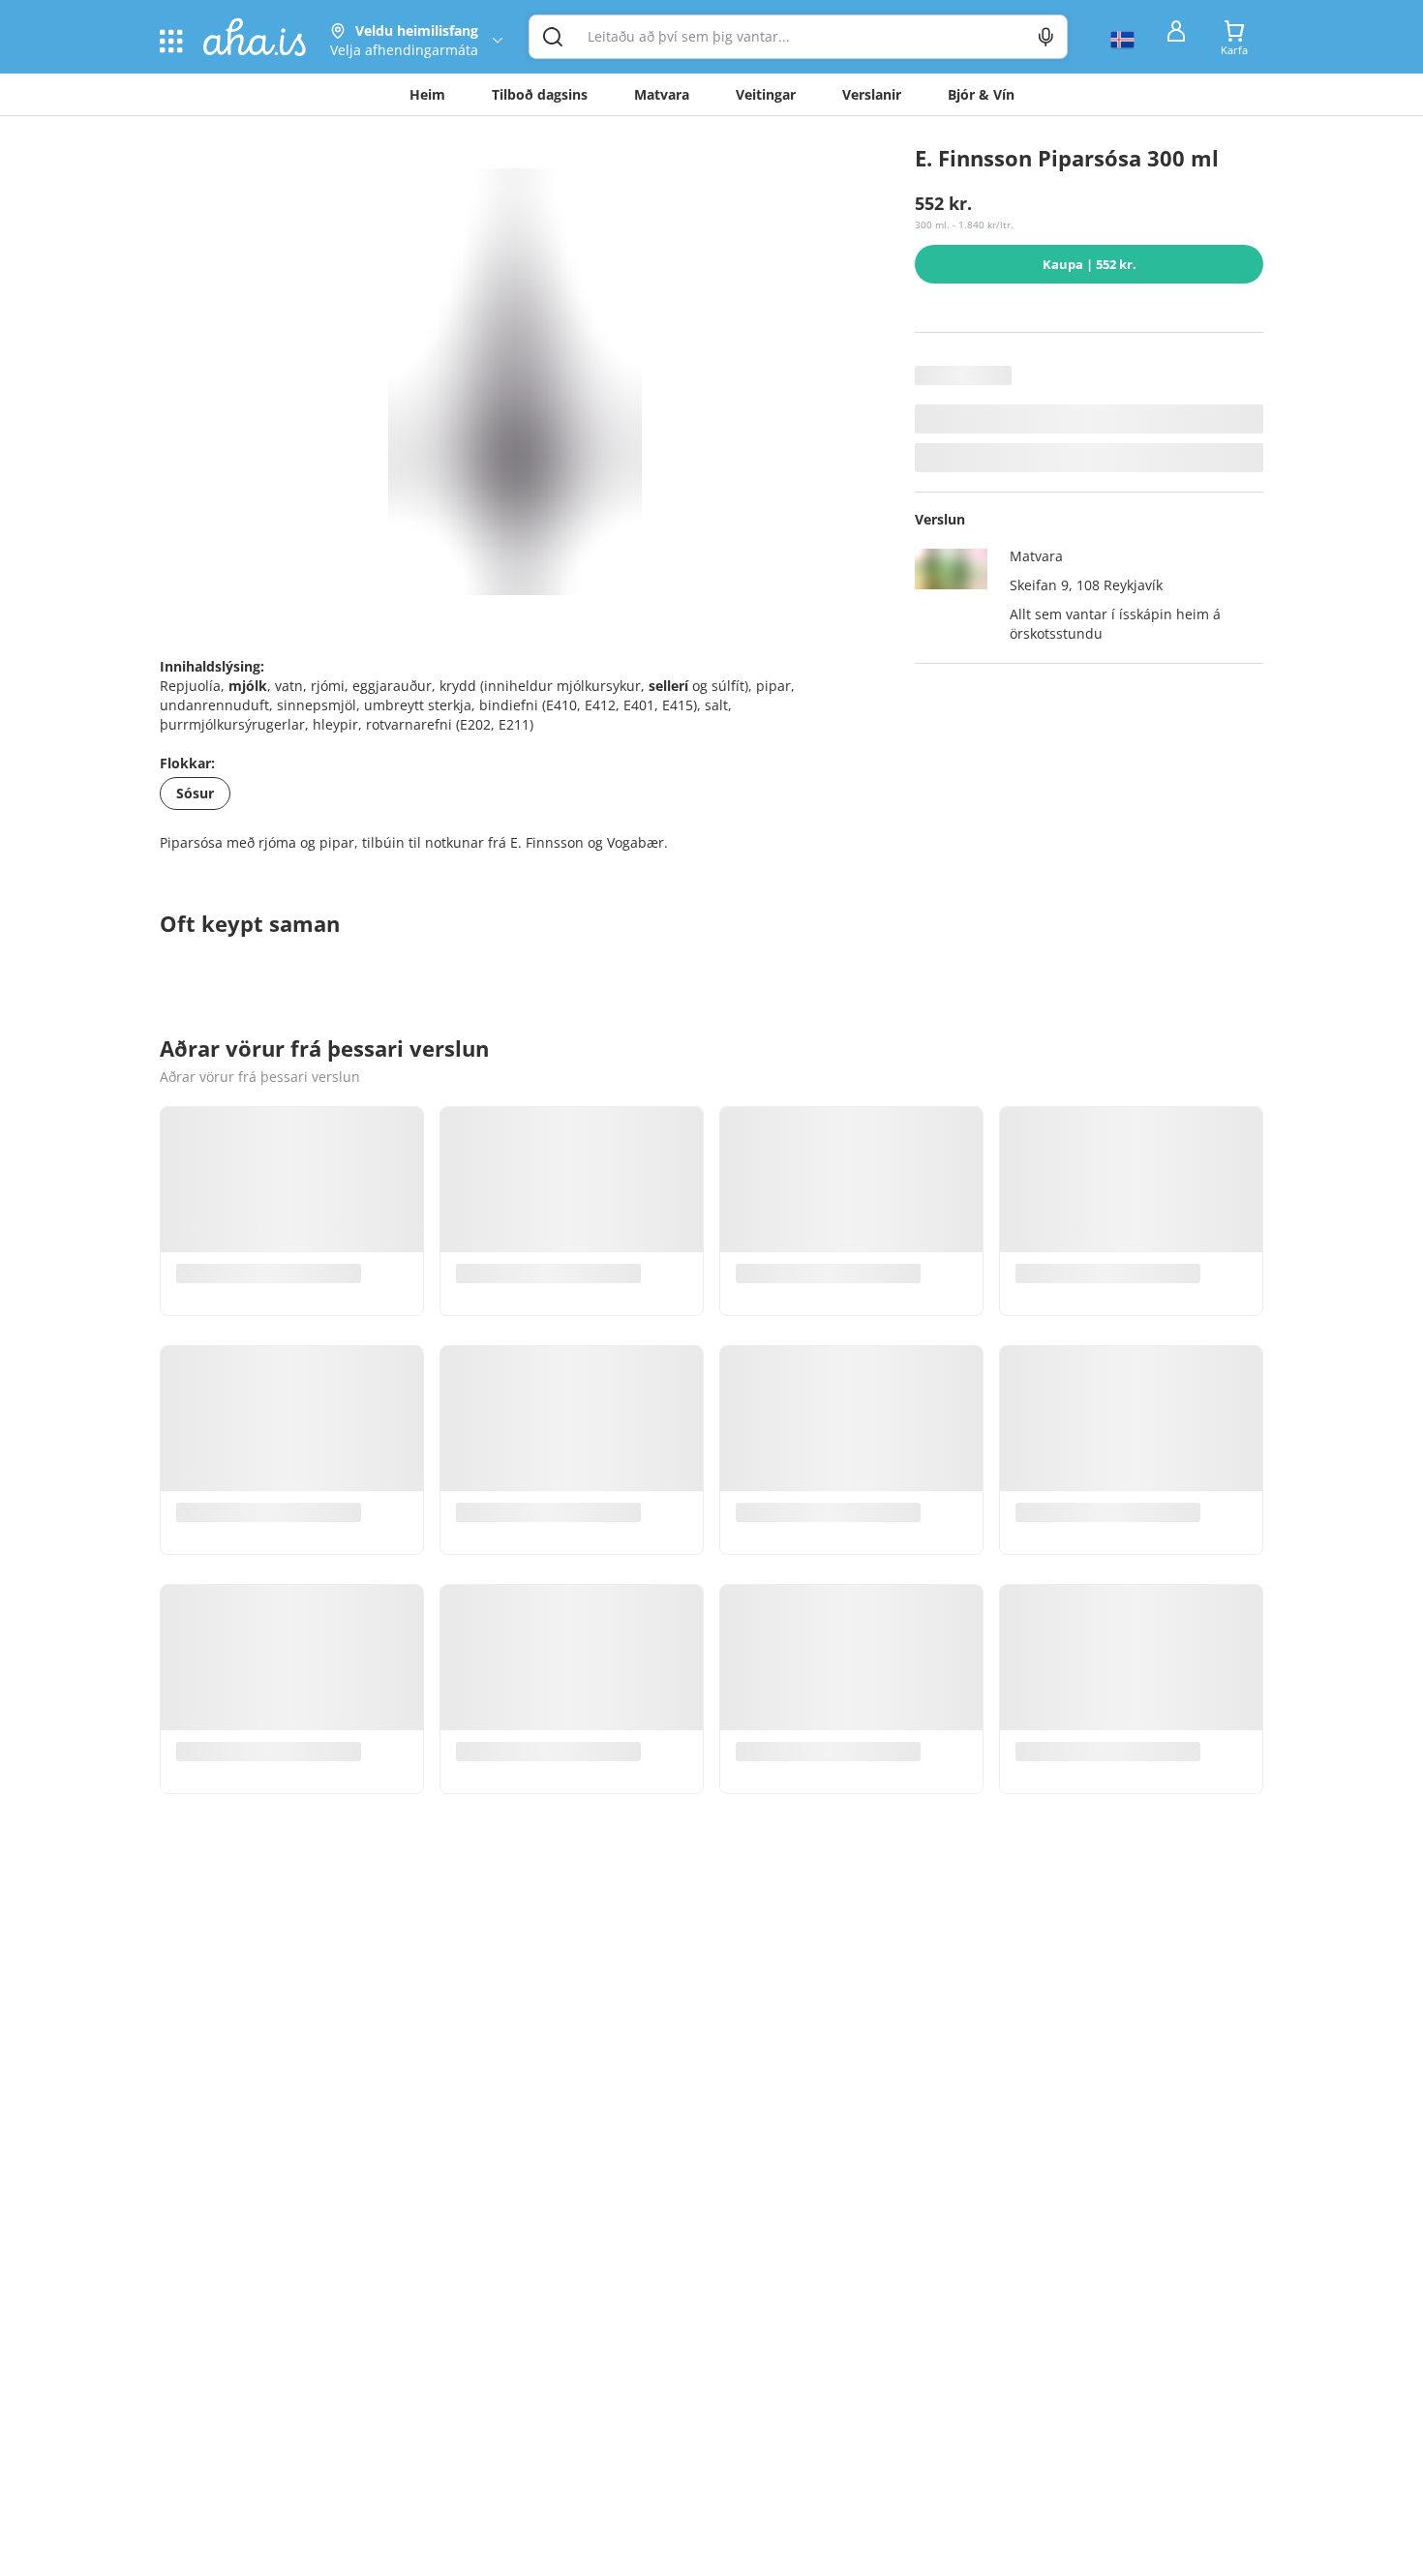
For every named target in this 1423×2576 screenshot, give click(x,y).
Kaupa (1090, 264)
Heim (427, 94)
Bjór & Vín (981, 94)
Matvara (662, 94)
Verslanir (872, 94)
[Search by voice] (1046, 37)
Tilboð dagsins (540, 94)
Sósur (195, 793)
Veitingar (766, 94)
